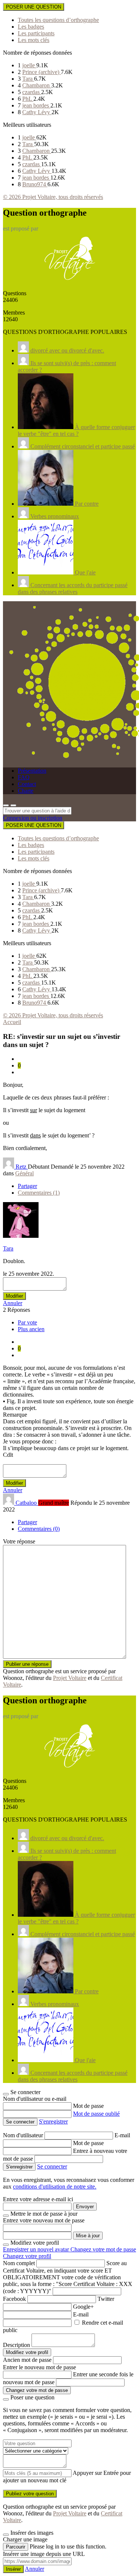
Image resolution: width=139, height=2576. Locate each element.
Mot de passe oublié (96, 2114)
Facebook (14, 2299)
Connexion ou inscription (33, 818)
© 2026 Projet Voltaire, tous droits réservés (53, 197)
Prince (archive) (42, 72)
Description (16, 2345)
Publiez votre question (30, 2494)
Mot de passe (88, 2106)
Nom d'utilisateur (24, 2135)
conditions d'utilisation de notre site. (55, 2187)
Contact (27, 784)
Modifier (14, 1296)
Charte (26, 791)
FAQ (24, 777)
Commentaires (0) (39, 1529)
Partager (27, 1186)
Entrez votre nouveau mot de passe (44, 2220)
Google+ (83, 2307)
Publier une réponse (27, 1664)
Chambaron (37, 85)
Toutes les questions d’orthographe (58, 20)
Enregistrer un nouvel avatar (37, 2249)
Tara (28, 79)
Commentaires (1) (39, 1193)
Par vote (27, 1322)
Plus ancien (31, 1329)
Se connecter (52, 2166)
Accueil (12, 1022)
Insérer (13, 2569)
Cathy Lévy (37, 112)
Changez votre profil (27, 2256)
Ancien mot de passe (27, 2360)
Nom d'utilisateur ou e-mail (35, 2099)
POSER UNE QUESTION (34, 7)
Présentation (32, 771)
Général (24, 1173)
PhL (28, 99)
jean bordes (36, 105)
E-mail (122, 2135)
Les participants (36, 33)
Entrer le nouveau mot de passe (39, 2367)
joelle (29, 65)
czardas (32, 92)
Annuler (13, 1303)
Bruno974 (35, 184)
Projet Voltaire (70, 1678)
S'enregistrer (53, 2121)
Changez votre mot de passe (103, 2249)
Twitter (106, 2299)
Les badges (31, 27)
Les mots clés (34, 40)
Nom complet (19, 2263)
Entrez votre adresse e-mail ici (38, 2199)
